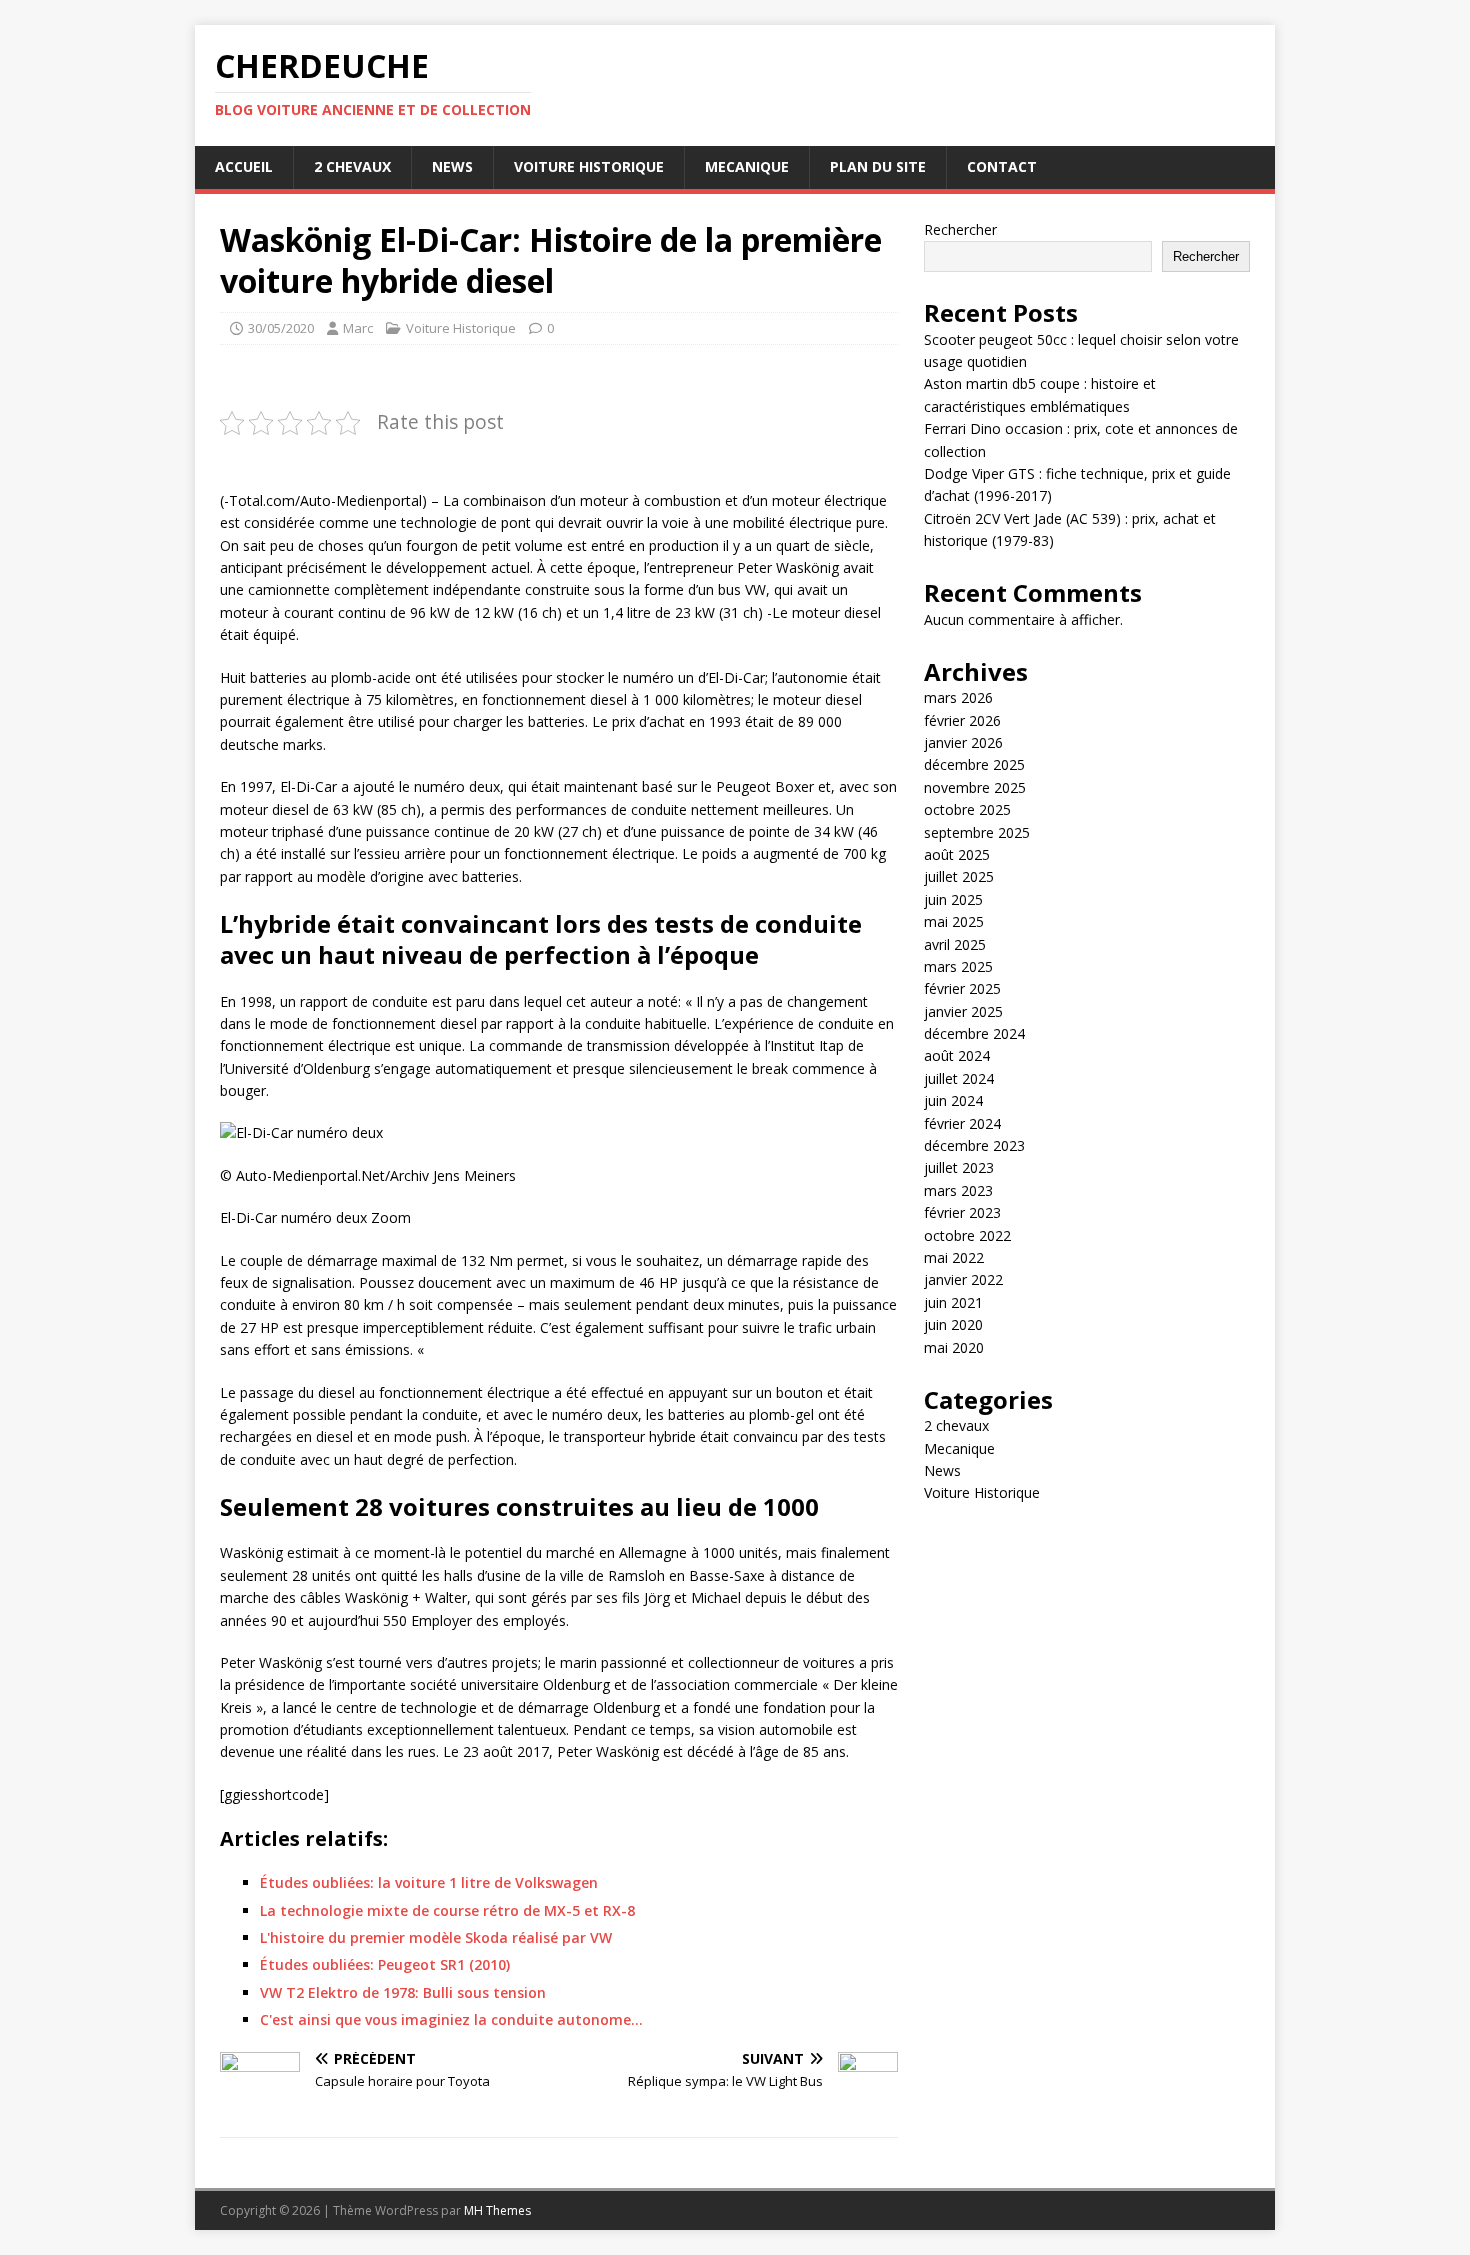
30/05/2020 (281, 328)
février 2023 (962, 1212)
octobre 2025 (967, 809)
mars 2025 (958, 966)
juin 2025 (953, 899)
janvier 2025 (963, 1011)
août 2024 (957, 1055)
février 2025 (962, 988)
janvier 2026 (963, 742)
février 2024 (962, 1123)
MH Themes (497, 2210)
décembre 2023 (974, 1145)
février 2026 (962, 720)
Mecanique (747, 166)
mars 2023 (958, 1190)
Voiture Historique (589, 166)
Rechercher (960, 229)
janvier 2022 (963, 1279)
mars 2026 (958, 697)
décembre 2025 (974, 764)
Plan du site (878, 166)
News (452, 166)
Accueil (244, 166)
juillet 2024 (959, 1078)
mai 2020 (954, 1347)
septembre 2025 (977, 832)
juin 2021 (953, 1302)
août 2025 (957, 854)
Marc (358, 328)
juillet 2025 (959, 876)
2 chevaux (352, 166)
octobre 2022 (967, 1235)
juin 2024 (953, 1100)
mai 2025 (954, 921)
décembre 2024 (974, 1033)
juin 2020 (953, 1324)
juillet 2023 (959, 1167)
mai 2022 (954, 1257)
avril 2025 (955, 944)
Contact (1002, 166)
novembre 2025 (975, 787)
